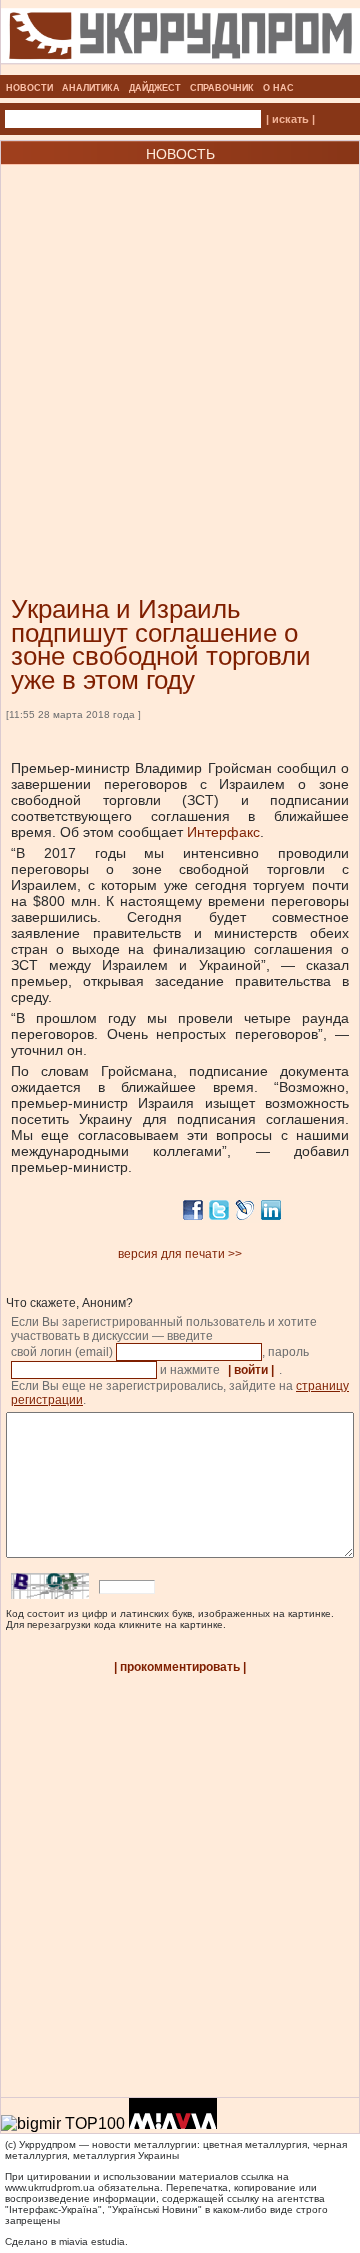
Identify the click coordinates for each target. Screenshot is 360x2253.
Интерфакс (223, 832)
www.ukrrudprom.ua (50, 2187)
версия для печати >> (180, 1254)
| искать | (290, 119)
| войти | (251, 1370)
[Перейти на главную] (180, 69)
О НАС (278, 88)
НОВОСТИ (29, 88)
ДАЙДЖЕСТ (155, 88)
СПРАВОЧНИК (222, 88)
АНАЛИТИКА (91, 88)
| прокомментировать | (180, 1667)
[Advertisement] (180, 350)
